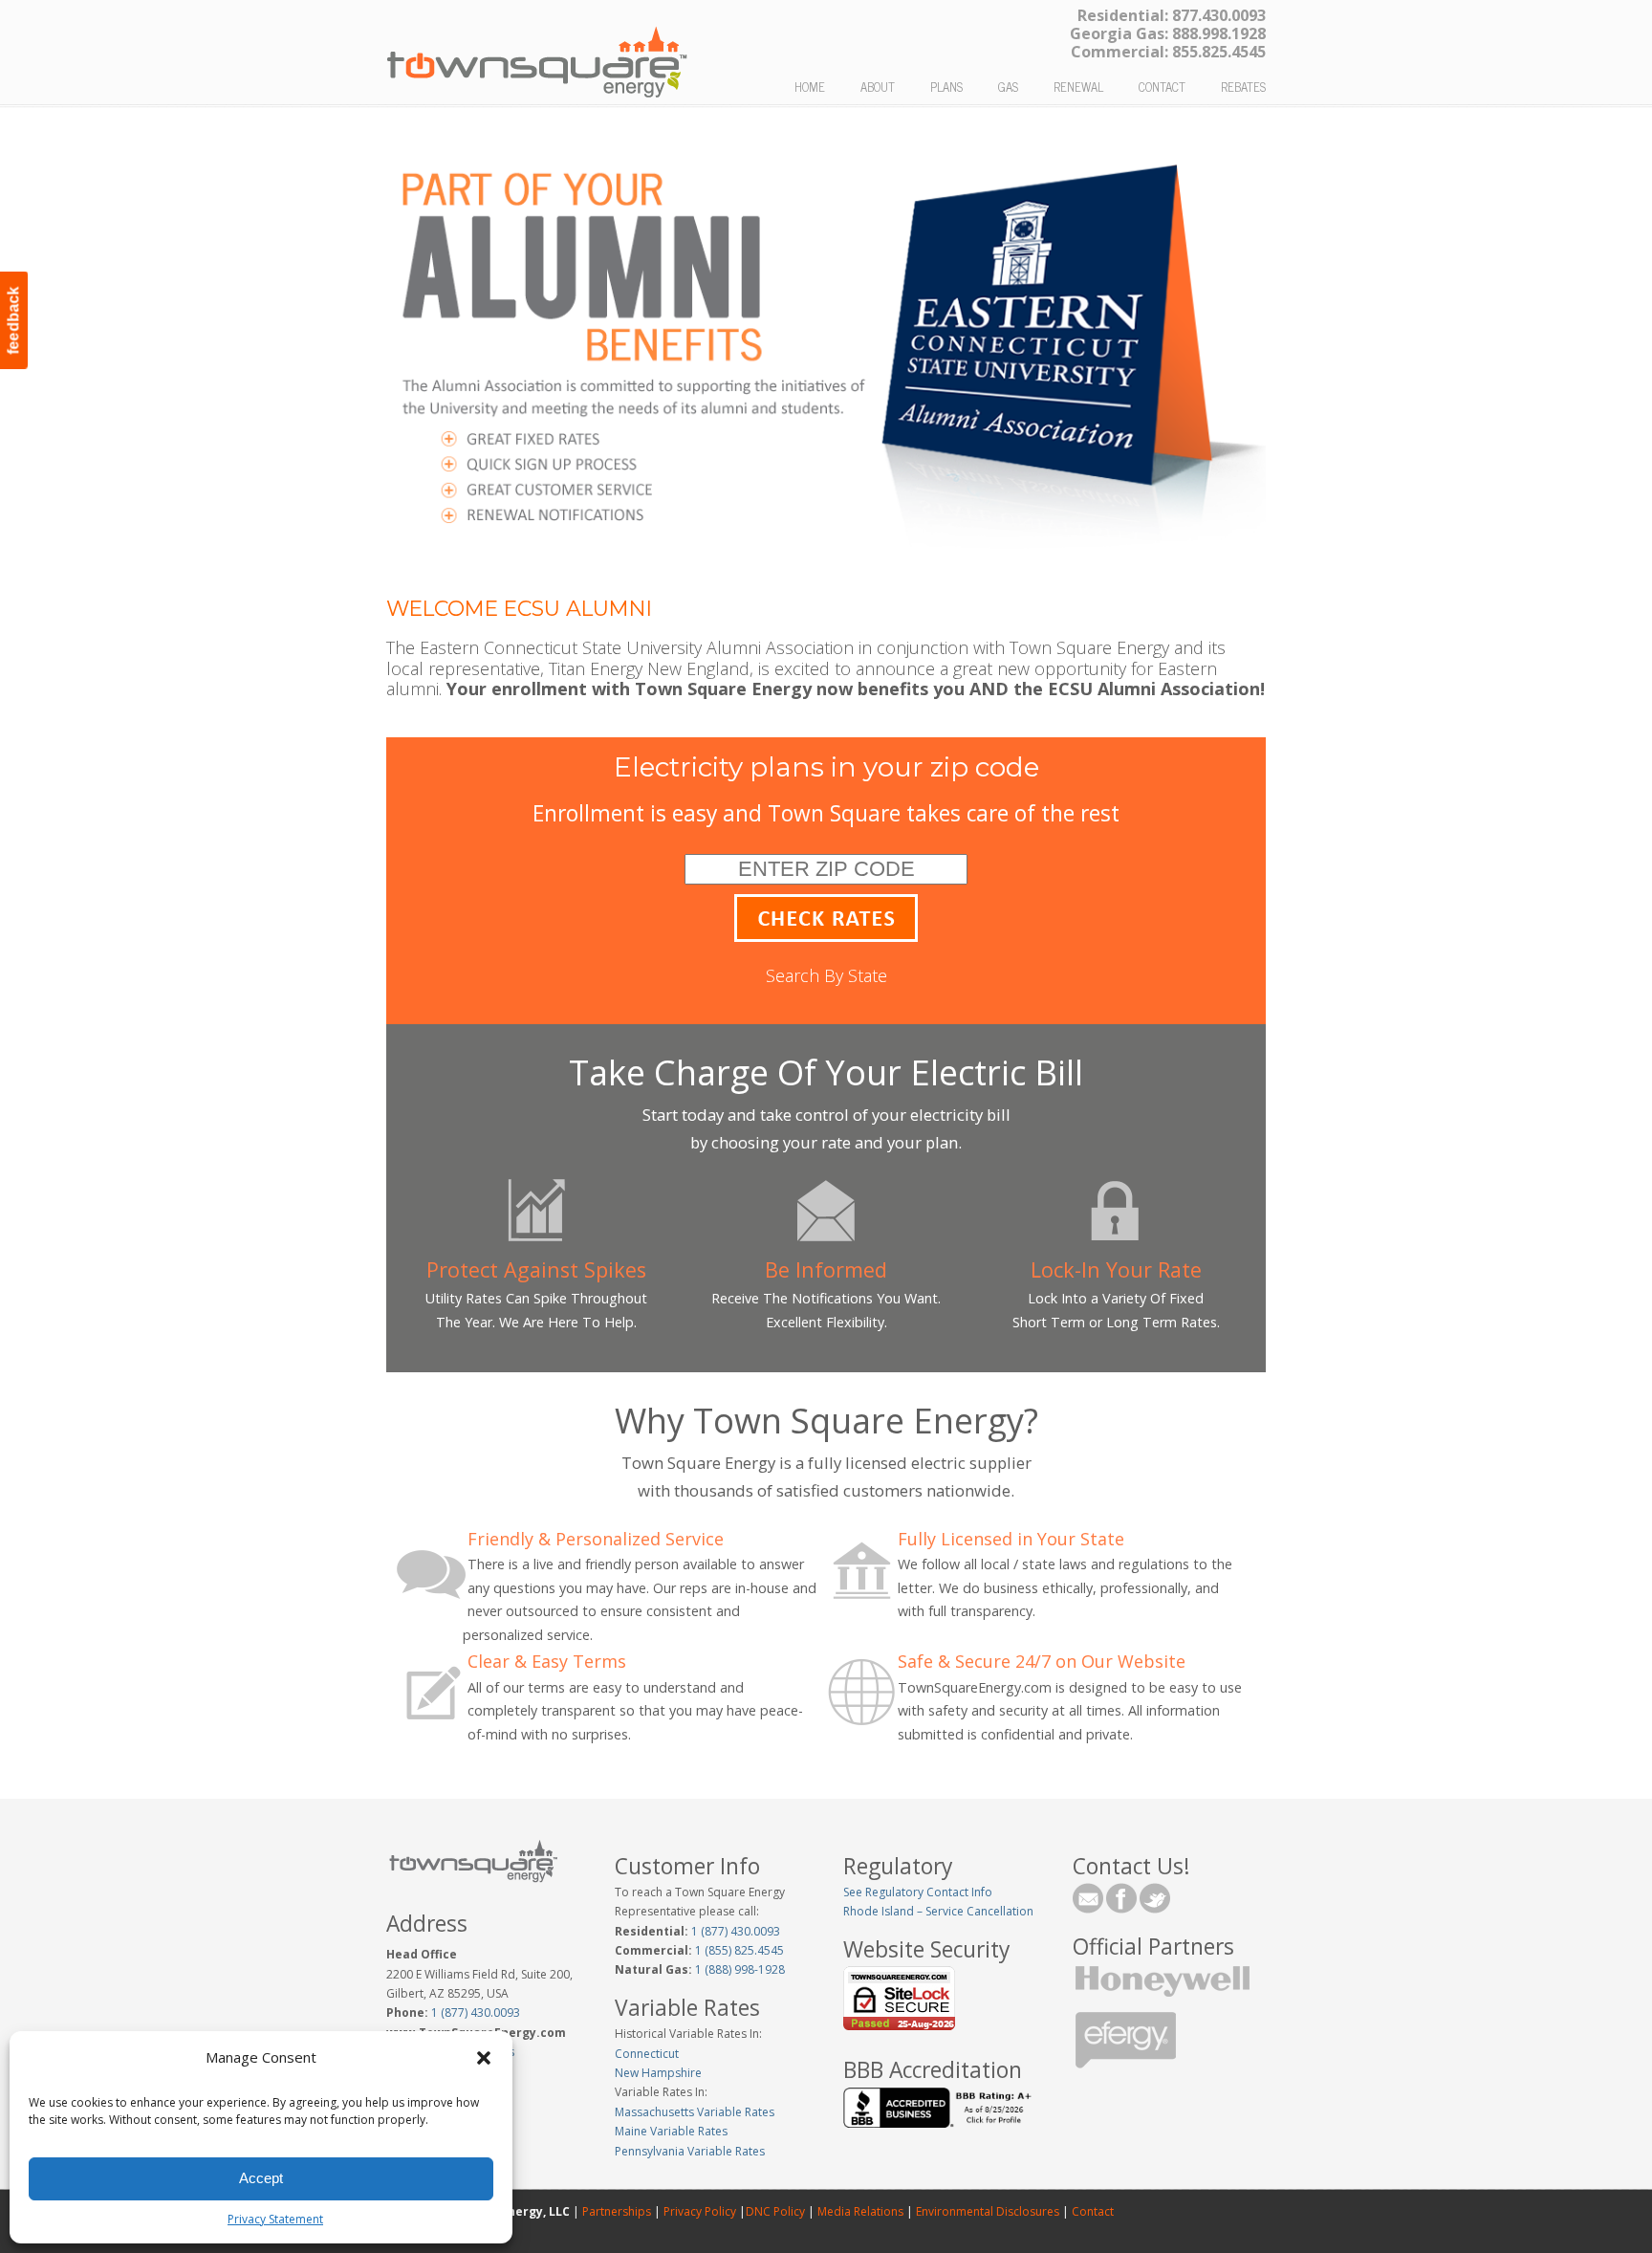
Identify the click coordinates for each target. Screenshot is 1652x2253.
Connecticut (647, 2054)
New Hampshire (658, 2073)
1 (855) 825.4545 (738, 1950)
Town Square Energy (537, 54)
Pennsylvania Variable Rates (690, 2151)
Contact (1091, 2211)
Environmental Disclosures (988, 2211)
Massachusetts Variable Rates (695, 2112)
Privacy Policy (700, 2211)
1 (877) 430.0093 (476, 2012)
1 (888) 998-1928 (739, 1969)
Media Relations (860, 2211)
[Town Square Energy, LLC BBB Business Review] (940, 2123)
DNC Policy (775, 2211)
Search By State (826, 975)
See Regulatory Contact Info (918, 1892)
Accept (261, 2178)
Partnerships (617, 2211)
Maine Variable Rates (671, 2131)
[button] (484, 2058)
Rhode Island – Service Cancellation (938, 1911)
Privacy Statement (275, 2219)
